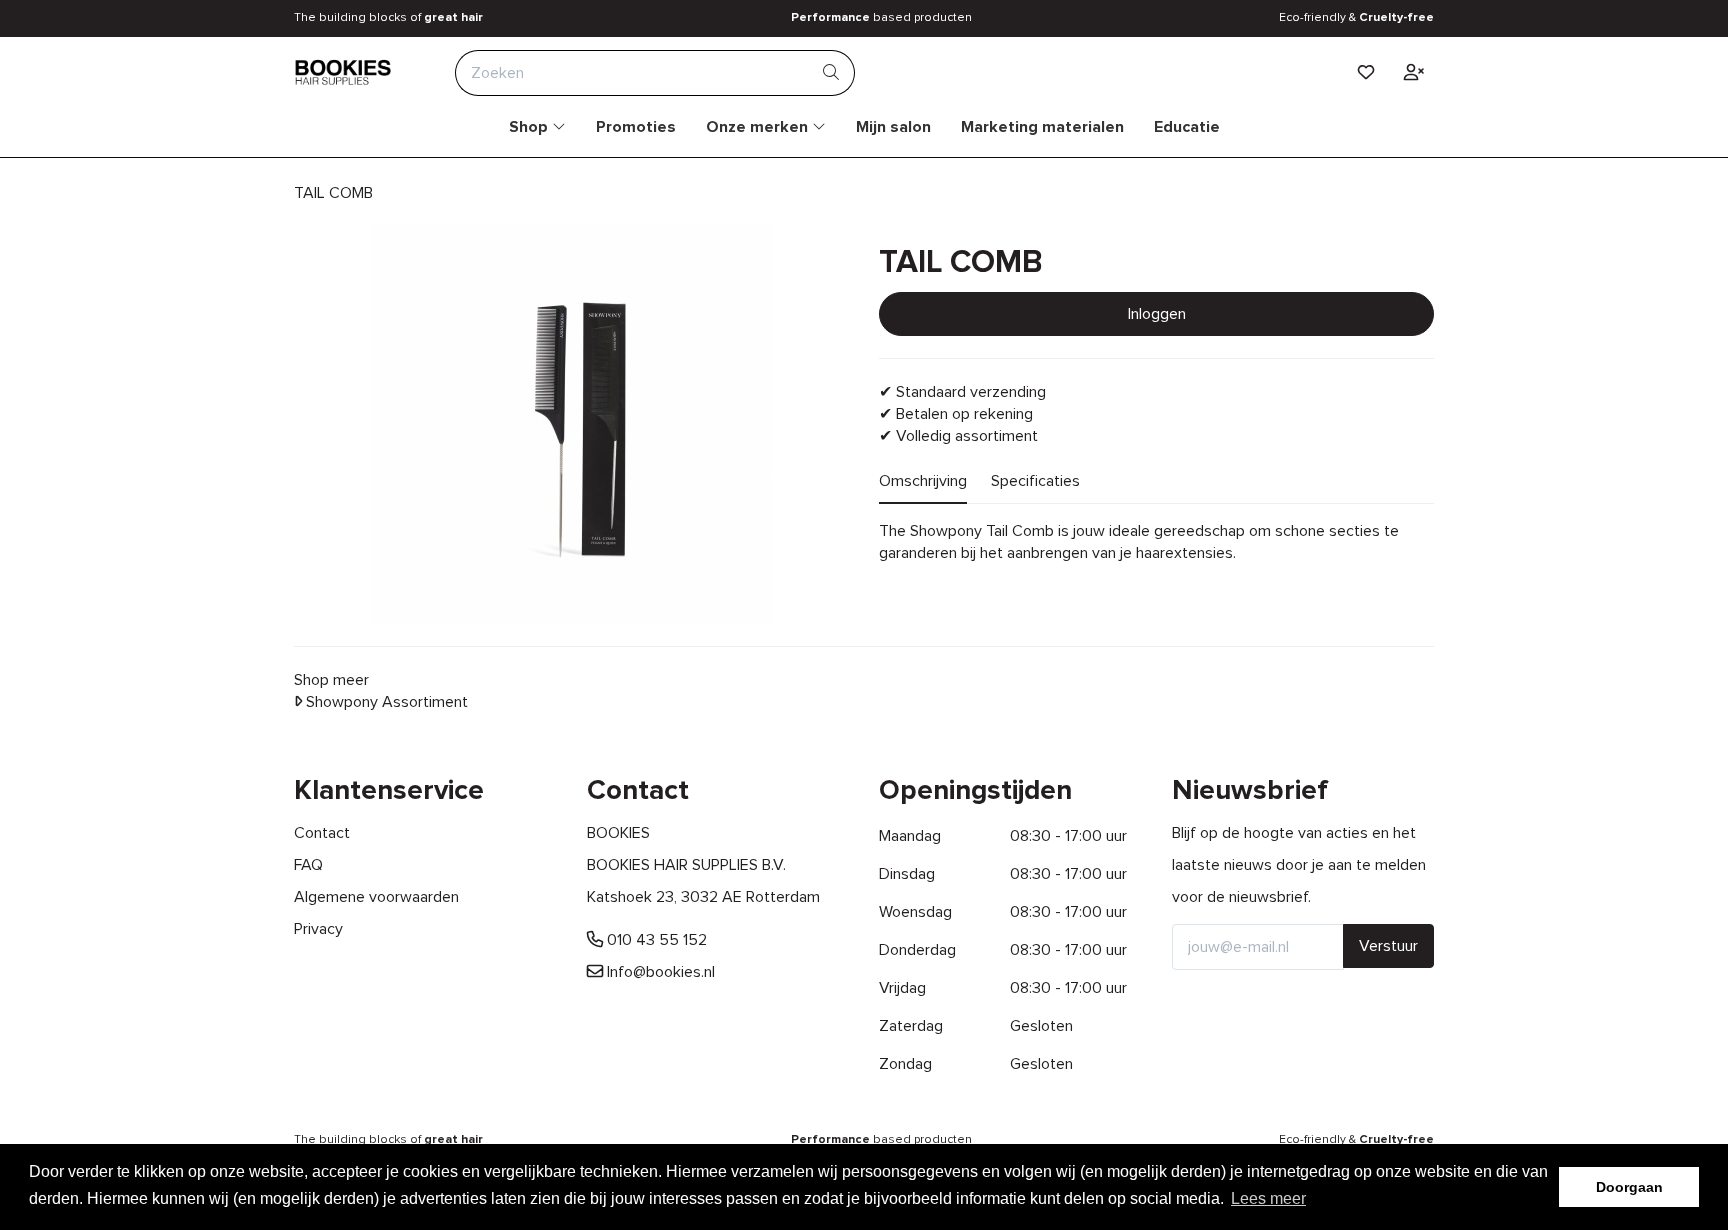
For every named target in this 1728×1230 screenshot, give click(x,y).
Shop (530, 127)
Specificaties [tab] (1035, 481)
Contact (322, 833)
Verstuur (1388, 946)
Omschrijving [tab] (923, 481)
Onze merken (759, 127)
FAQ (308, 865)
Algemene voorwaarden (376, 897)
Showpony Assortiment (385, 702)
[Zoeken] (831, 73)
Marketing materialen (1042, 127)
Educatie (1187, 127)
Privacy (318, 929)
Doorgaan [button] (1629, 1187)
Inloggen (1157, 314)
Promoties (636, 127)
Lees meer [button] (1268, 1198)
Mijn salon (893, 127)
